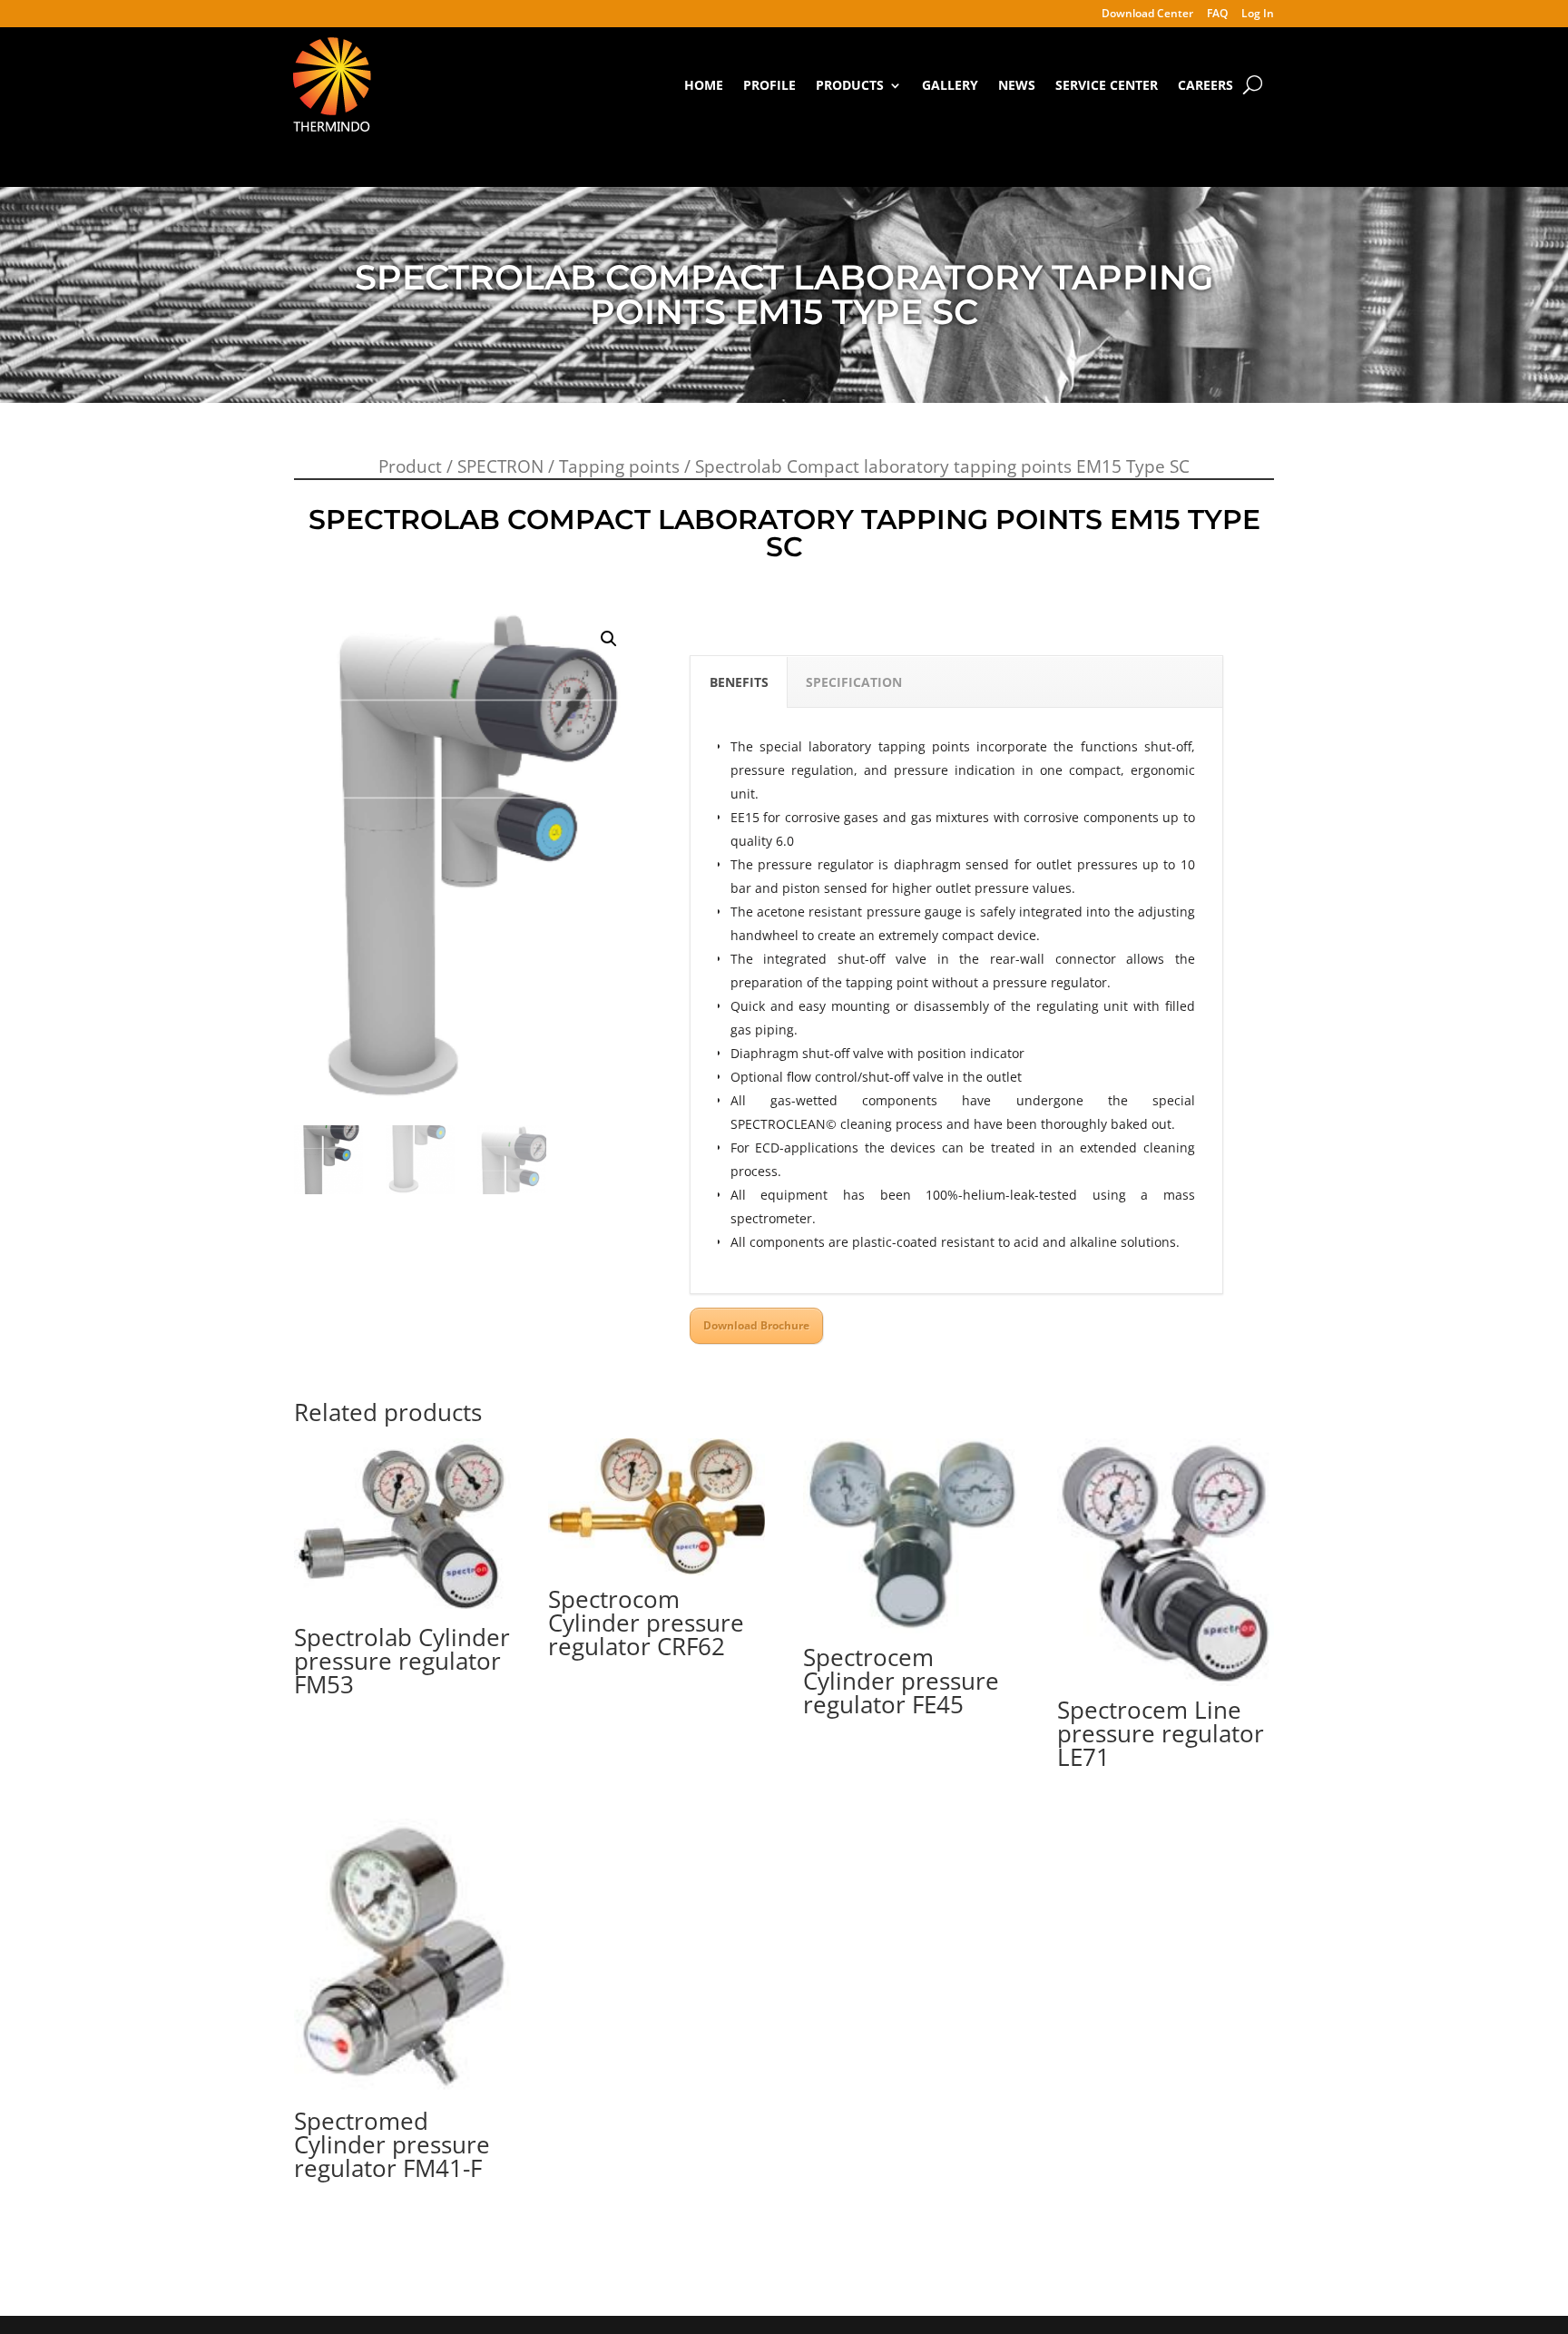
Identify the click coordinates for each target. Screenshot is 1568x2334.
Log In (1258, 15)
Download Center (1147, 15)
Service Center (1107, 85)
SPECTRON (500, 466)
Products (850, 85)
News (1017, 85)
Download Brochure (756, 1325)
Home (704, 85)
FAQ (1217, 15)
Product (410, 466)
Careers (1205, 85)
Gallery (950, 85)
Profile (769, 85)
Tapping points (619, 466)
